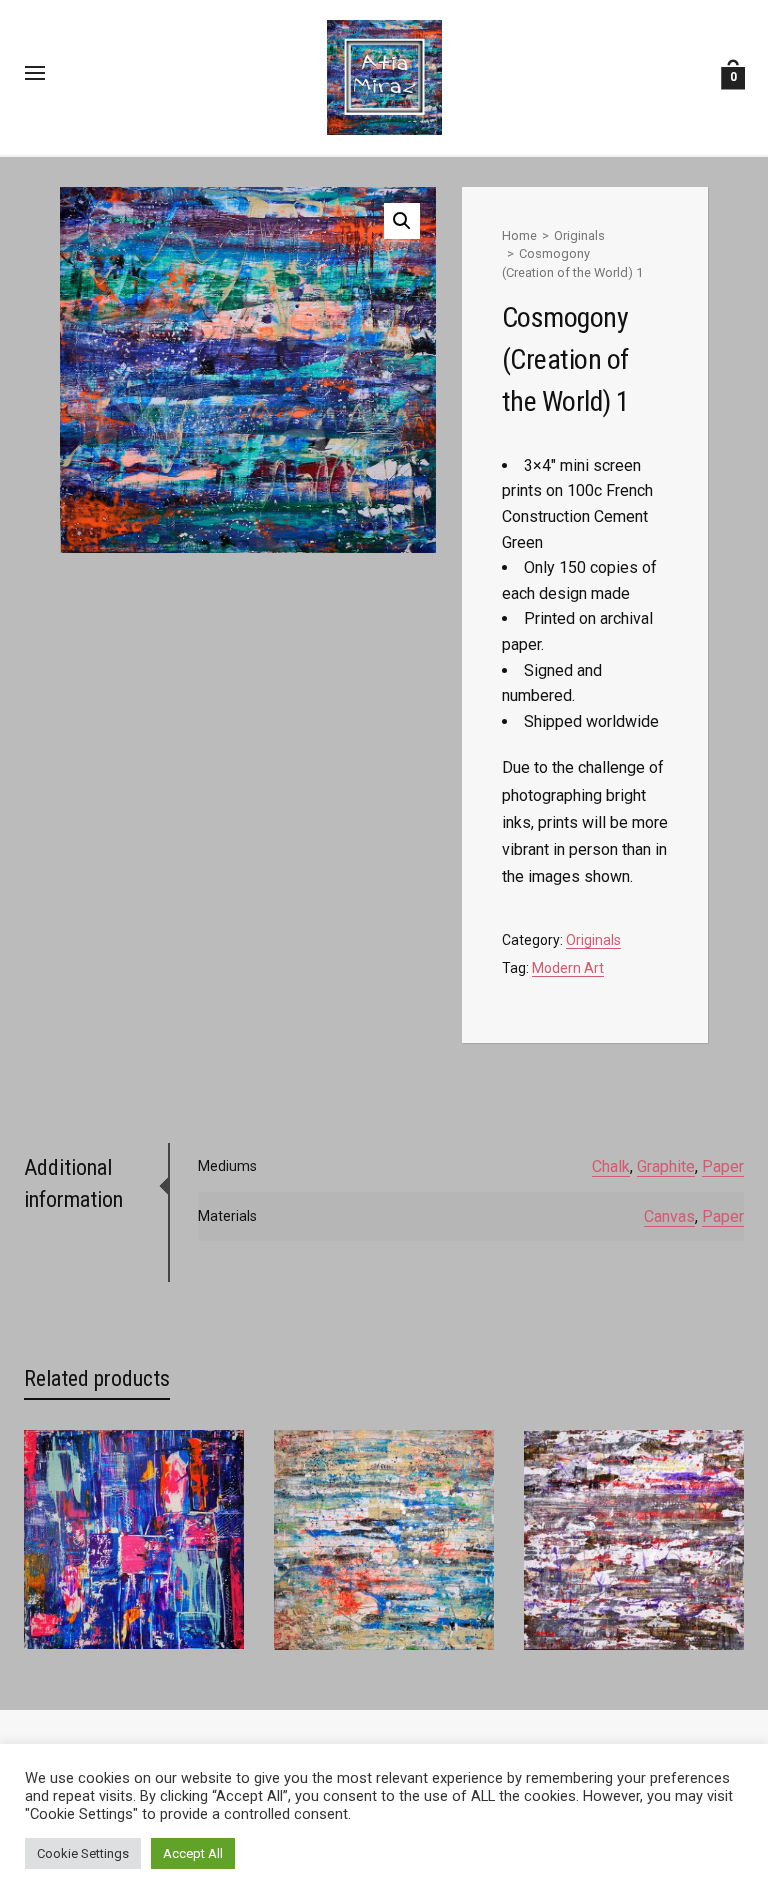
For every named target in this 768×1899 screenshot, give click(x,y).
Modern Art (568, 968)
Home (519, 235)
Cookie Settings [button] (83, 1853)
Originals (579, 235)
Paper (723, 1166)
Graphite (666, 1166)
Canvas (669, 1216)
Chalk (611, 1166)
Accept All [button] (193, 1853)
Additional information (73, 1183)
